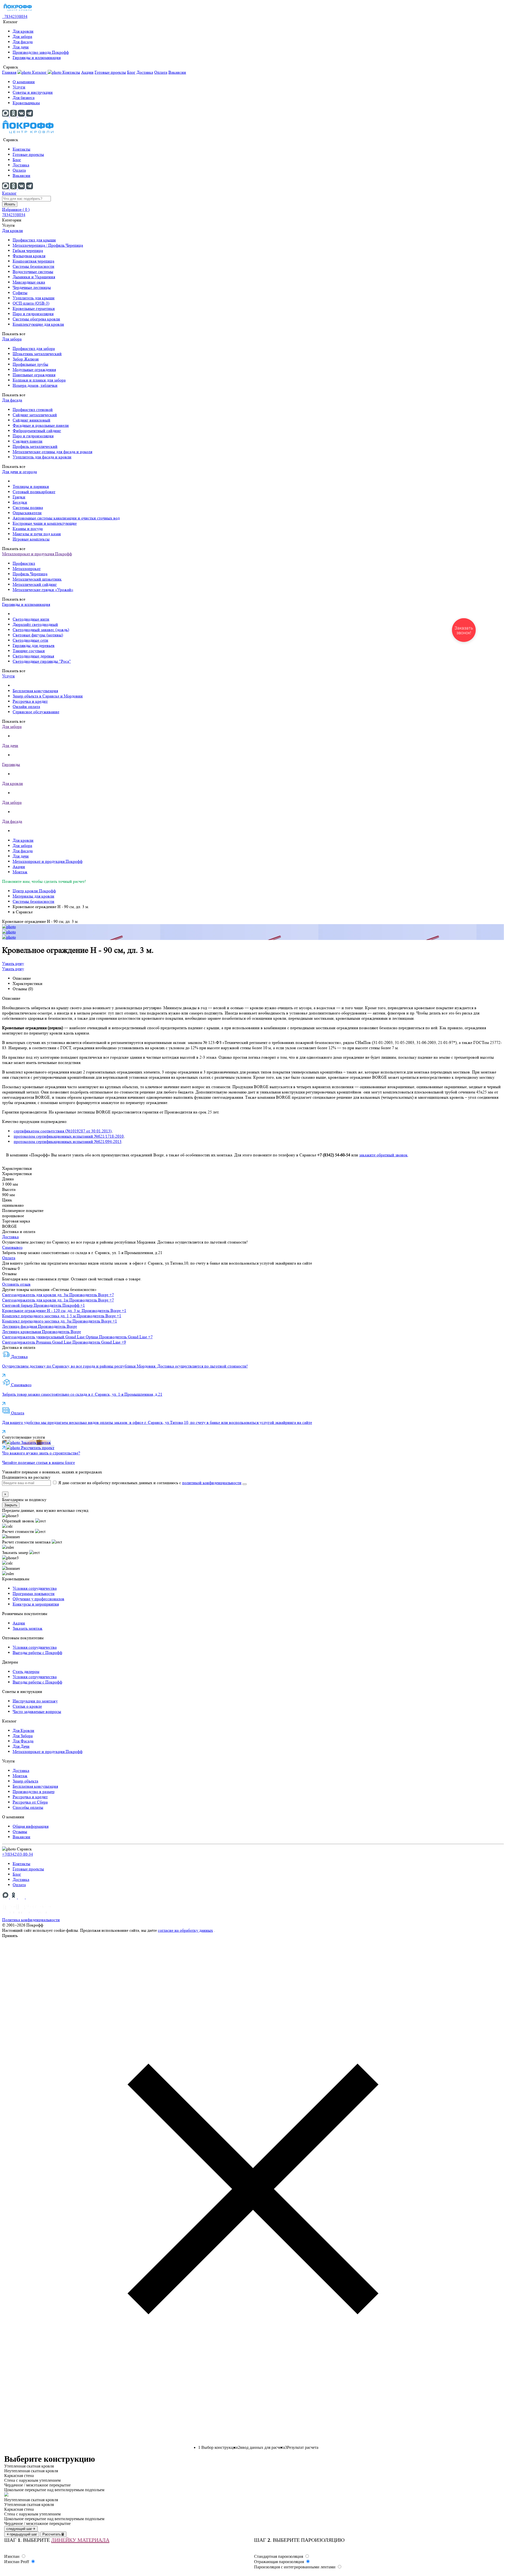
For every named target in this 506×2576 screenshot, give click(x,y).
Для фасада (23, 42)
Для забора (22, 36)
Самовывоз (12, 1247)
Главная (9, 72)
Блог (131, 72)
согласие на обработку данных (185, 1930)
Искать (10, 204)
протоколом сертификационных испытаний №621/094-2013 (68, 1141)
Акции (87, 72)
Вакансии (177, 72)
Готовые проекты (110, 72)
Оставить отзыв (16, 1284)
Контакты (71, 72)
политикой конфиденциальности (212, 1483)
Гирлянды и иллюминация (37, 58)
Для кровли (23, 31)
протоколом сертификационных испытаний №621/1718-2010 (69, 1136)
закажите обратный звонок (383, 1155)
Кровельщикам (26, 103)
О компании (24, 82)
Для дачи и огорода (20, 472)
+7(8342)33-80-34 (18, 1854)
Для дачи (21, 47)
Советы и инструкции (33, 92)
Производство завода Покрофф (41, 52)
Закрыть (11, 1505)
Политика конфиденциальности (31, 1920)
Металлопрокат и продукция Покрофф (37, 554)
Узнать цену (13, 963)
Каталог (9, 193)
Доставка (145, 72)
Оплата (161, 72)
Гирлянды (11, 764)
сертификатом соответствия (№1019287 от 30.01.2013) (63, 1131)
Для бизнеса (24, 98)
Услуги (19, 87)
